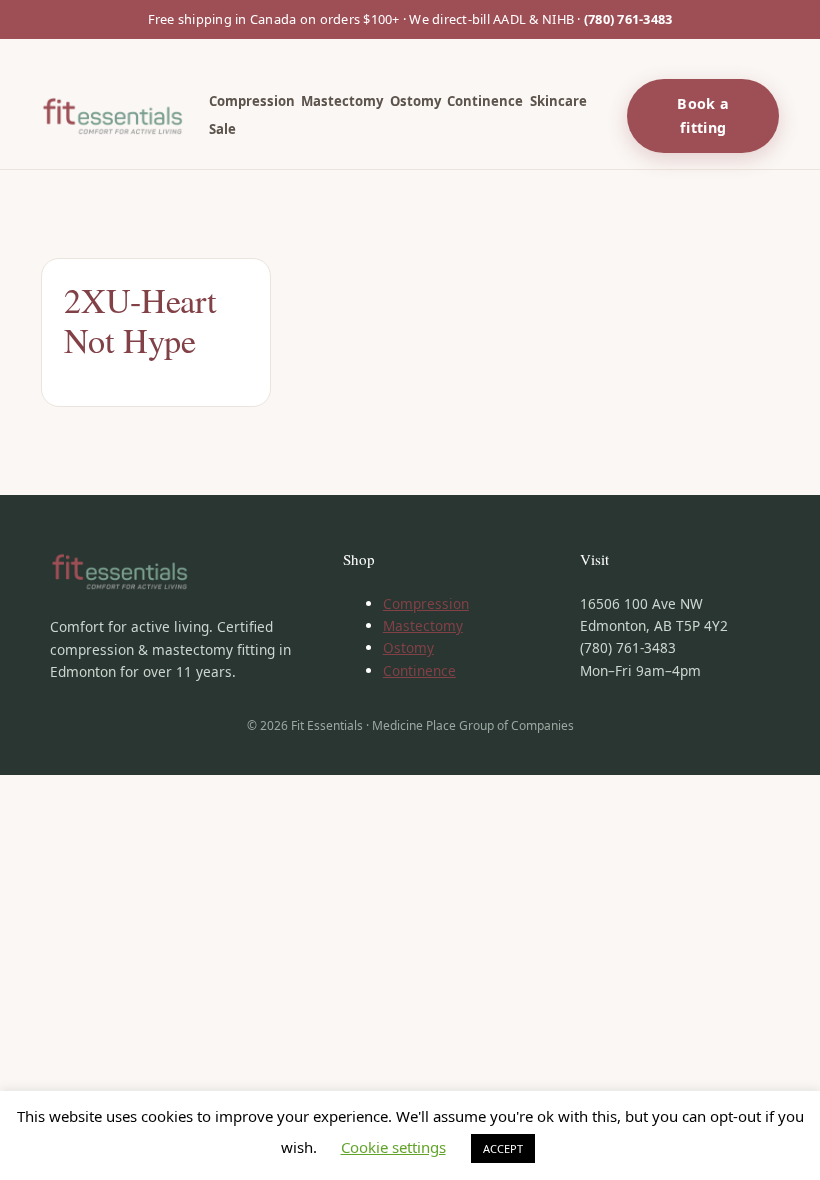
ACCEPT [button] (503, 1148)
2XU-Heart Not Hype (140, 320)
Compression (426, 603)
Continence (419, 670)
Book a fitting (703, 115)
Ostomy (408, 647)
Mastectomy (423, 625)
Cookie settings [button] (393, 1147)
